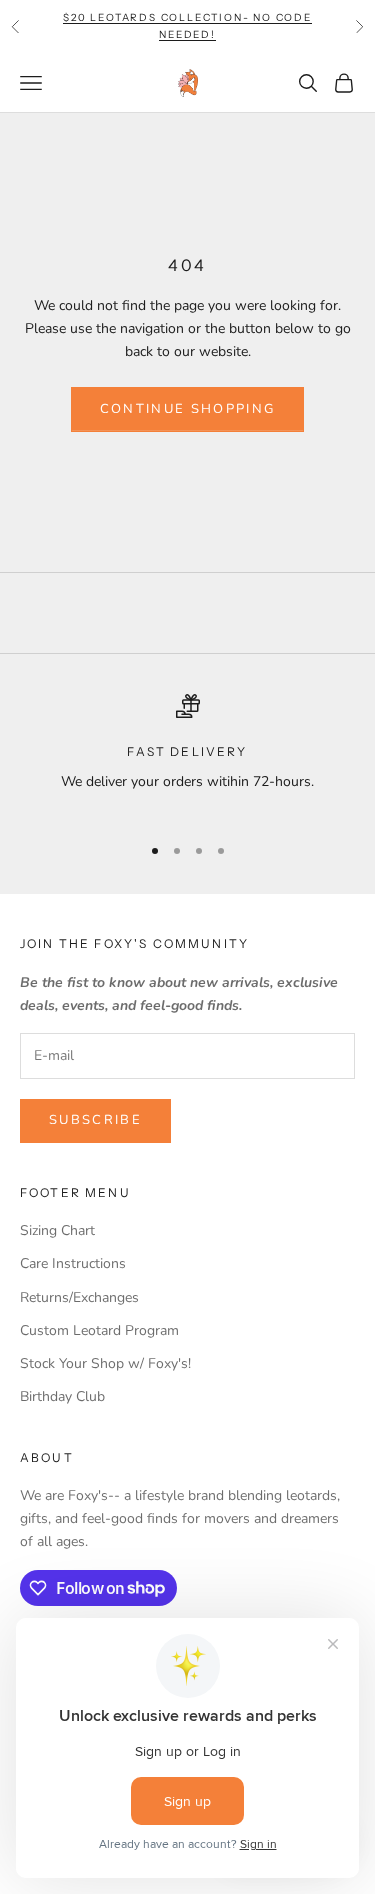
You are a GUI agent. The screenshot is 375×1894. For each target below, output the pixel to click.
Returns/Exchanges (79, 1297)
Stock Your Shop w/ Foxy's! (105, 1363)
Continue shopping (188, 409)
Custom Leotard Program (99, 1330)
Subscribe (95, 1120)
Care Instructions (73, 1263)
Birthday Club (62, 1396)
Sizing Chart (57, 1230)
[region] (187, 755)
